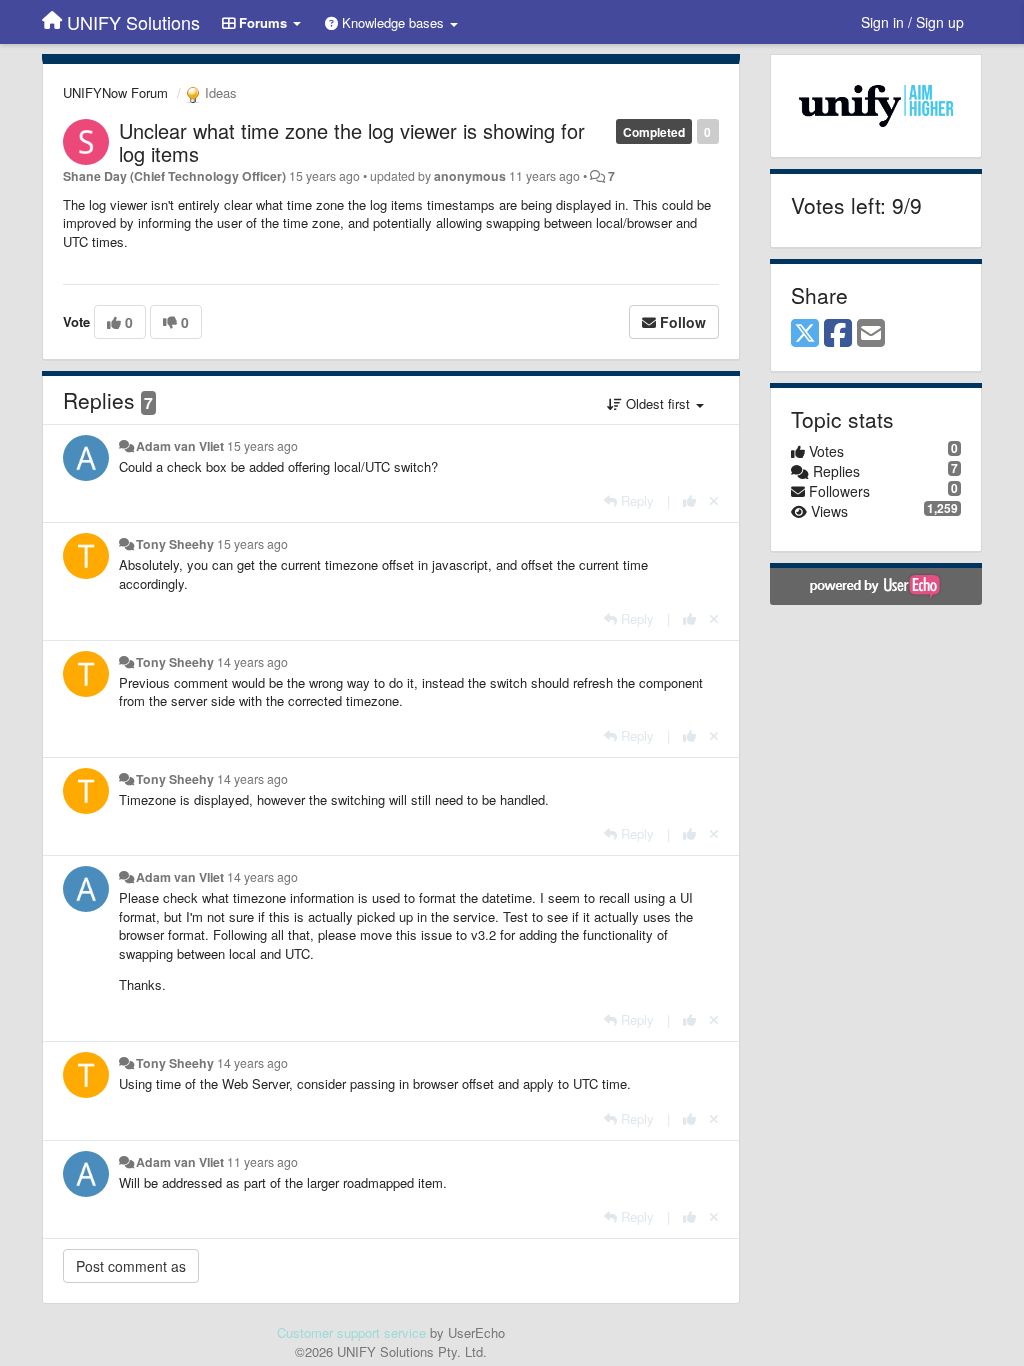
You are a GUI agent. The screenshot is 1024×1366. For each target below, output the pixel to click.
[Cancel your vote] (714, 500)
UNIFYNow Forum (115, 92)
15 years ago (262, 446)
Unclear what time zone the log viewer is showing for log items (352, 142)
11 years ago (262, 1162)
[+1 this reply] (689, 500)
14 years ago (252, 662)
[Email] (871, 334)
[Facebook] (838, 334)
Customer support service (351, 1332)
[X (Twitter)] (805, 334)
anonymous (470, 176)
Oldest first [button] (658, 403)
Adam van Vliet (180, 446)
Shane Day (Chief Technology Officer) (174, 176)
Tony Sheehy (175, 544)
